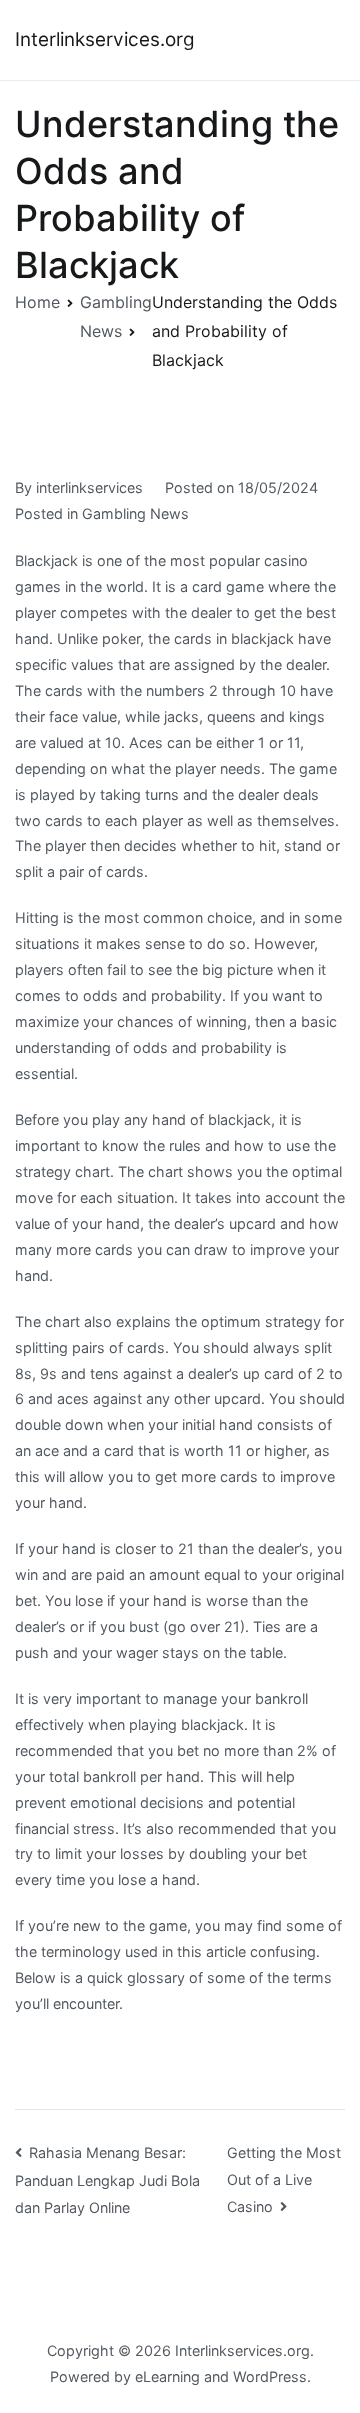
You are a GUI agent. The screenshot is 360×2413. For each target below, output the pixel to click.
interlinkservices (89, 487)
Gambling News (135, 513)
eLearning (167, 2376)
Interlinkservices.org (105, 39)
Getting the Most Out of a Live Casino (284, 2179)
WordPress (270, 2376)
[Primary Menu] (324, 40)
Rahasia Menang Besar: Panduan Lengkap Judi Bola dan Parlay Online (107, 2180)
